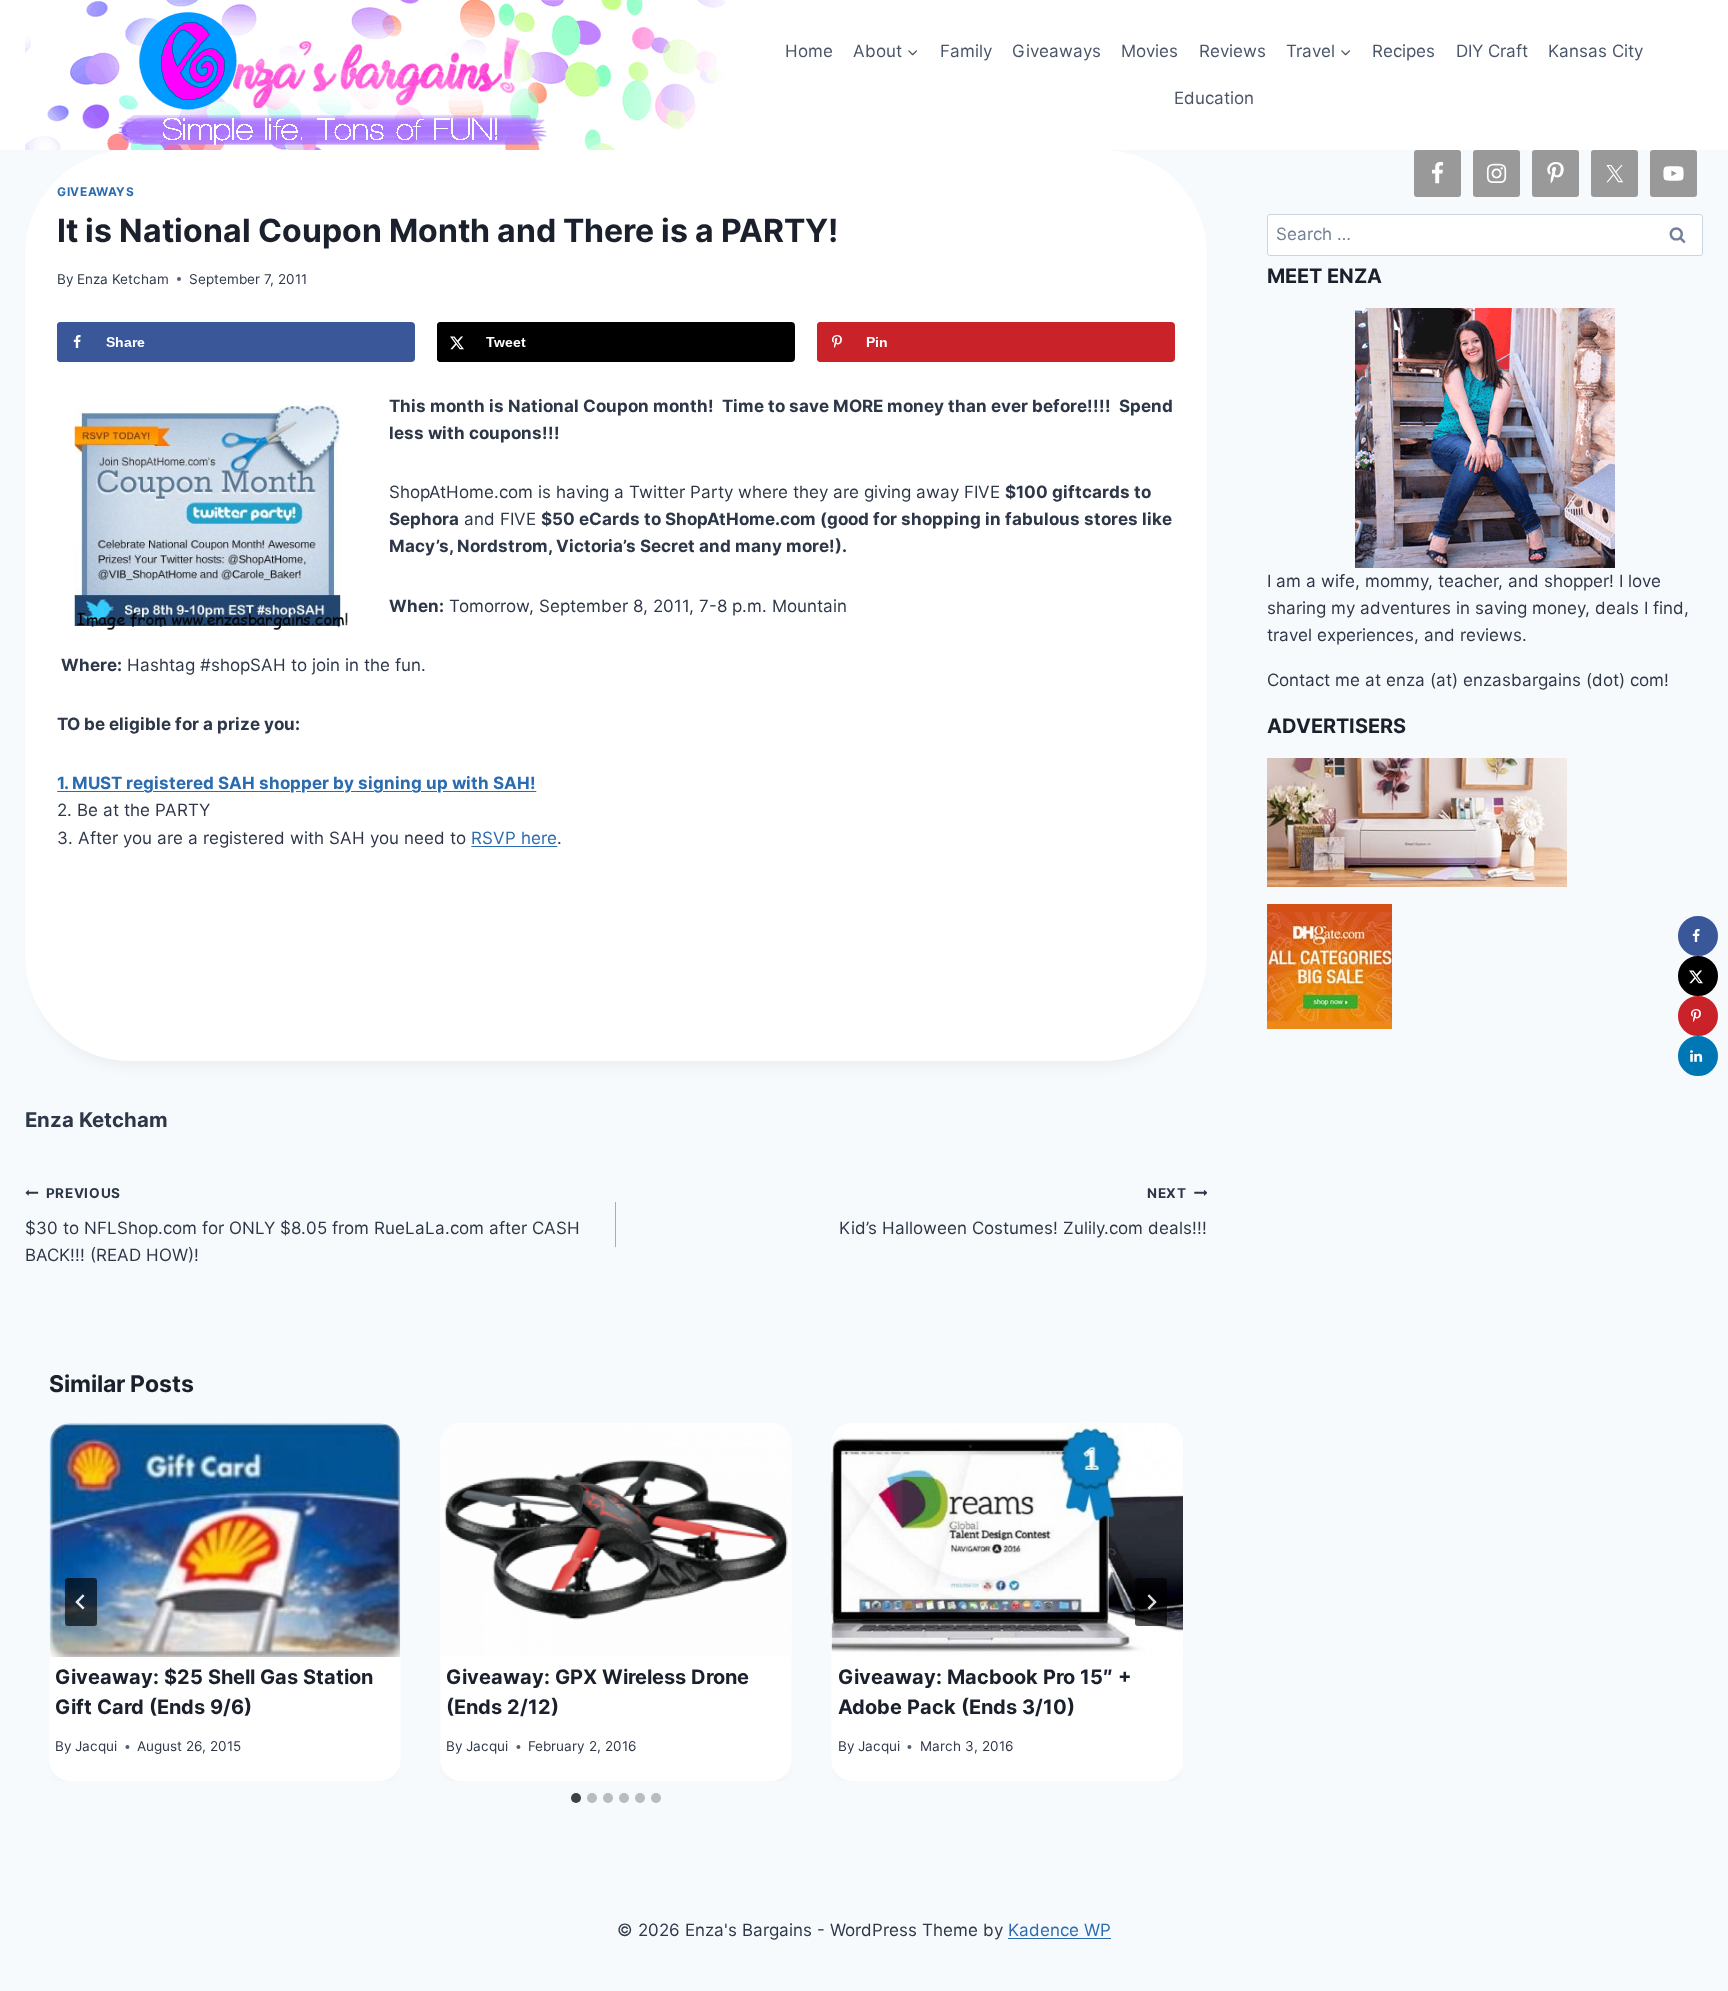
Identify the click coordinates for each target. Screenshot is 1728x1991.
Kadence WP (1059, 1930)
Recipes (1403, 51)
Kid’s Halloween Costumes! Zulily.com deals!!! (1023, 1211)
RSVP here (514, 838)
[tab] (576, 1798)
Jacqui (96, 1746)
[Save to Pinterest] (1698, 1016)
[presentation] (224, 1540)
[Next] (1151, 1602)
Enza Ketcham (123, 279)
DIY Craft (1492, 51)
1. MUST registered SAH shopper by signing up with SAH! (296, 783)
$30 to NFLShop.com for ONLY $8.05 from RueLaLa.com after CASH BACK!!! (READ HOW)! (302, 1225)
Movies (1149, 51)
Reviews (1232, 51)
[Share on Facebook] (1698, 936)
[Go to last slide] (81, 1602)
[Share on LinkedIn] (1698, 1056)
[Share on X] (1698, 976)
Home (809, 51)
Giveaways (1056, 51)
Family (966, 51)
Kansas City (1595, 51)
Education (1214, 98)
